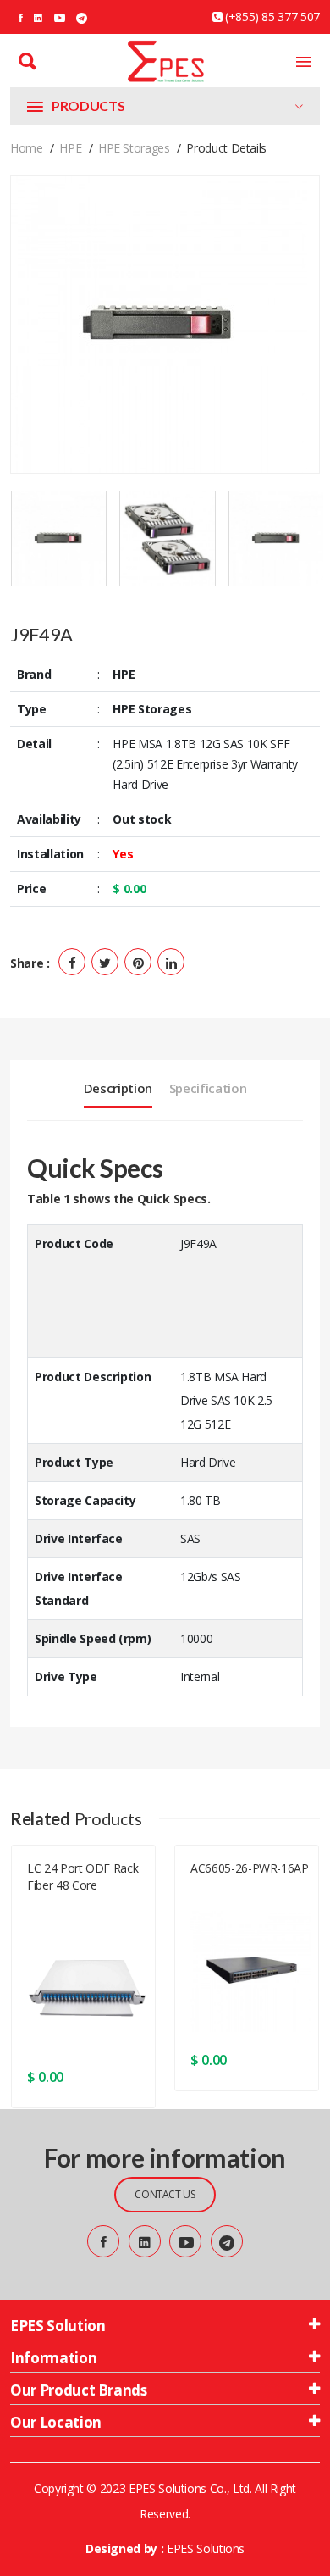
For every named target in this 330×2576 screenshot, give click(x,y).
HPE (70, 148)
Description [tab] (118, 1088)
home (27, 148)
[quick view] (132, 2077)
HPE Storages (134, 148)
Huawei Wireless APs (240, 1902)
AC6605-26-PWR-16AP (250, 1868)
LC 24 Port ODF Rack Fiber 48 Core (82, 1876)
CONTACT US (165, 2194)
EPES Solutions (206, 2548)
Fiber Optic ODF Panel (81, 1919)
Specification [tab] (208, 1088)
